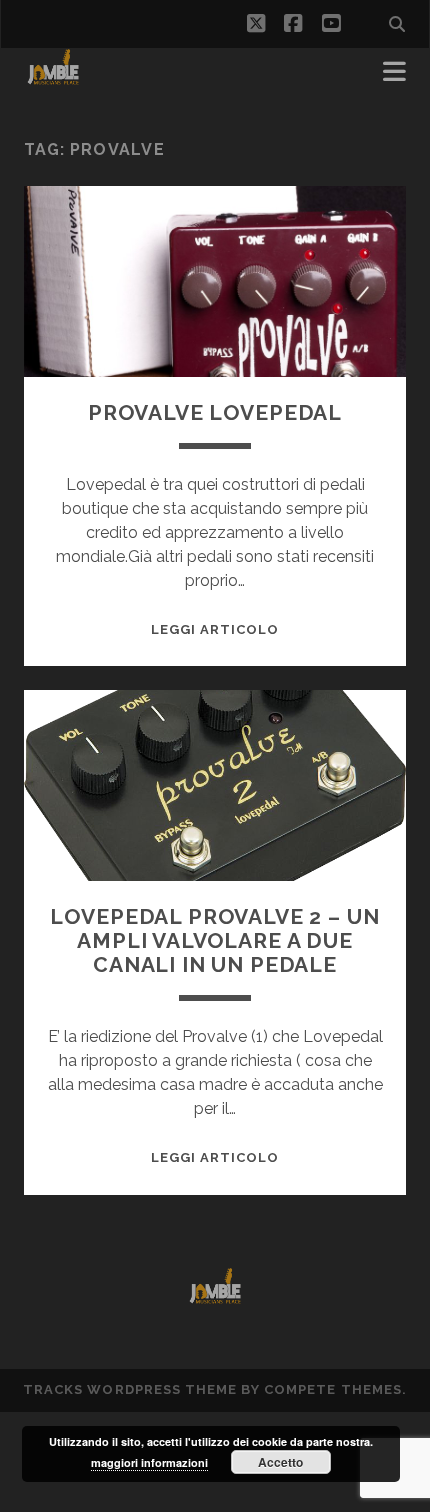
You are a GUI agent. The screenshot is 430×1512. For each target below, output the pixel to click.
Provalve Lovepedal (215, 412)
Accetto (280, 1462)
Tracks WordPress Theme (130, 1389)
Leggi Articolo (215, 629)
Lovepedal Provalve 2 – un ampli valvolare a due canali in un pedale (214, 940)
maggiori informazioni (149, 1462)
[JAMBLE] (53, 78)
